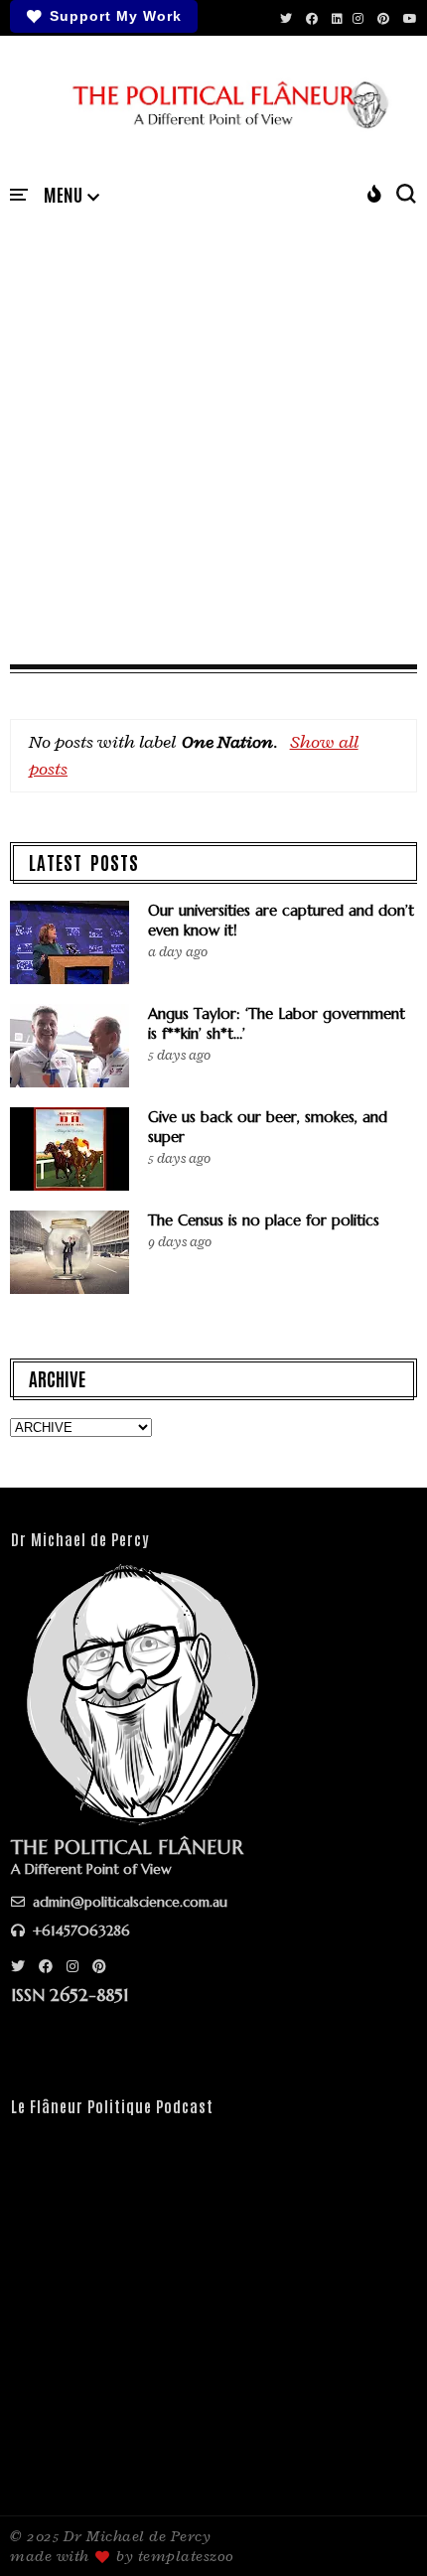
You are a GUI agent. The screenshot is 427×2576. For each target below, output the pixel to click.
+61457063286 (79, 1931)
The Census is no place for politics (264, 1220)
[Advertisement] (213, 434)
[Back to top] (378, 2528)
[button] (71, 196)
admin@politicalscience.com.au (128, 1902)
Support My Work (116, 16)
